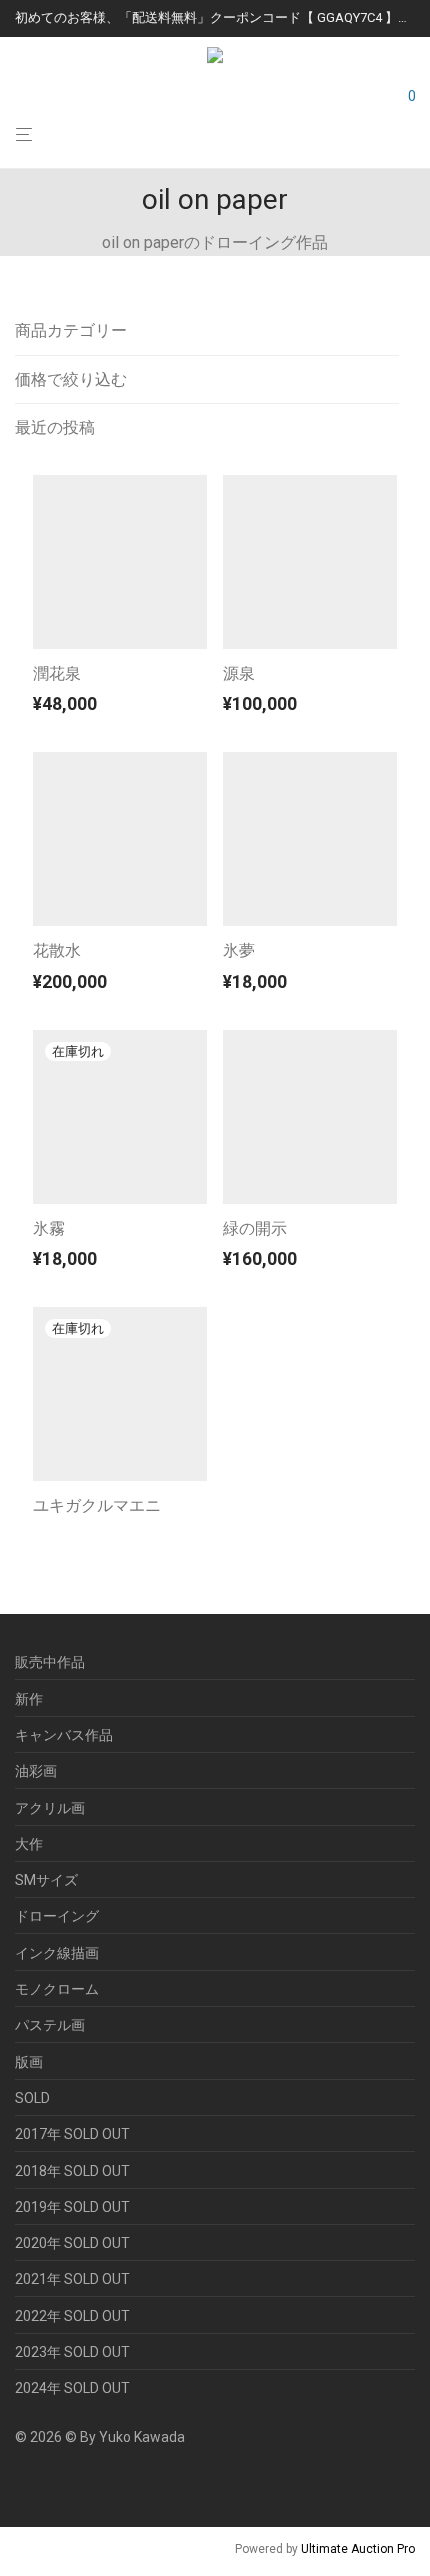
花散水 (57, 950)
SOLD (32, 2098)
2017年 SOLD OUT (72, 2134)
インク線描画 (57, 1953)
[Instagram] (22, 2483)
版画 (29, 2062)
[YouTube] (54, 2483)
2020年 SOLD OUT (72, 2243)
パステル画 (50, 2025)
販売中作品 (50, 1662)
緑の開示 (255, 1228)
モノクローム (57, 1989)
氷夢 (239, 950)
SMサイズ (46, 1880)
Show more (63, 708)
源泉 (239, 673)
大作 (29, 1844)
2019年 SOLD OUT (72, 2207)
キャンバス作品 (64, 1735)
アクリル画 (50, 1808)
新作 (29, 1699)
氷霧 (49, 1228)
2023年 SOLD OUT (72, 2352)
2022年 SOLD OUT (72, 2316)
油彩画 (36, 1771)
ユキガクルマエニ (97, 1505)
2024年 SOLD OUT (72, 2388)
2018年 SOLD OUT (72, 2171)
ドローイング (57, 1916)
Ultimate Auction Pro (358, 2549)
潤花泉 (57, 673)
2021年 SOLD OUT (72, 2279)
